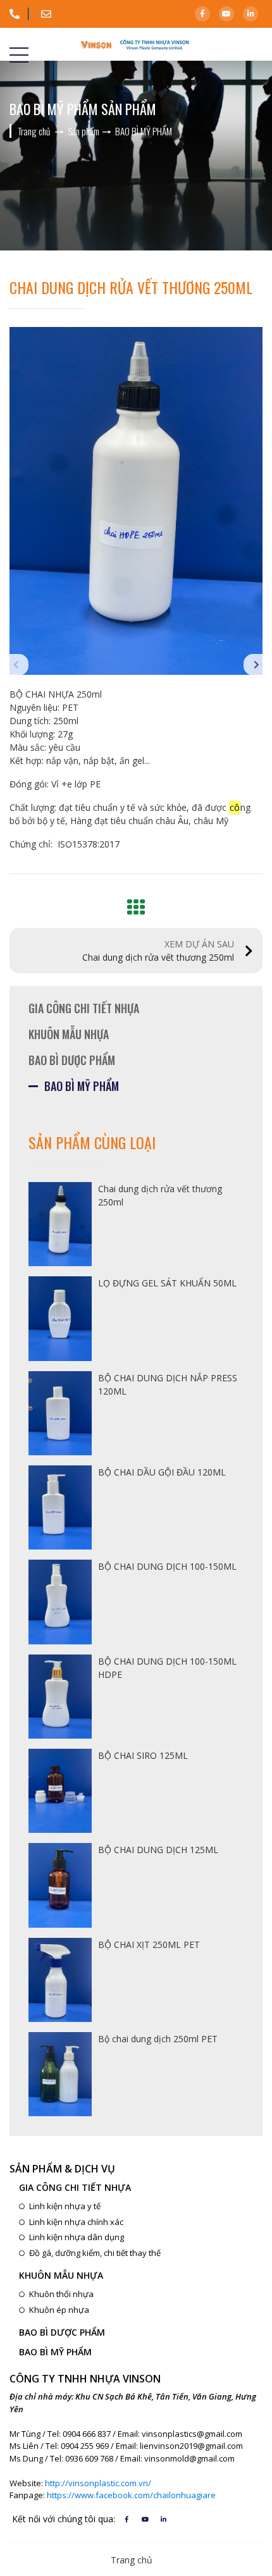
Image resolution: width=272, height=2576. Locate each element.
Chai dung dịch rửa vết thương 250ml (158, 951)
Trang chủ (132, 2560)
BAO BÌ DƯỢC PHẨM (72, 1060)
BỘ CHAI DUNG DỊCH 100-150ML (167, 1566)
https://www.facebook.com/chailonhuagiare (131, 2495)
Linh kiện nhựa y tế (65, 2206)
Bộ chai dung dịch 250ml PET (158, 2039)
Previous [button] (19, 665)
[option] (136, 501)
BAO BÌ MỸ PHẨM (82, 1086)
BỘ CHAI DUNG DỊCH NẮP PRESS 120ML (168, 1384)
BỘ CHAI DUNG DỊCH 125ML (158, 1850)
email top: (51, 14)
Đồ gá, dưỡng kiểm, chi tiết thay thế (95, 2253)
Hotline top (19, 14)
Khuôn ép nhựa (59, 2310)
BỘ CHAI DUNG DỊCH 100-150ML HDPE (167, 1668)
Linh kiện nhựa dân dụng (77, 2237)
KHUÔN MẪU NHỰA (69, 1034)
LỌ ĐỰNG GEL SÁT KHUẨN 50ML (167, 1283)
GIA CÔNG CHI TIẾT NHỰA (84, 1008)
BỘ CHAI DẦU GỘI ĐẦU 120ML (162, 1472)
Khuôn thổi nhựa (61, 2294)
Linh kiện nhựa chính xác (76, 2222)
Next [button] (253, 665)
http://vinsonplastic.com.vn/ (98, 2483)
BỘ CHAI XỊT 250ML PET (149, 1944)
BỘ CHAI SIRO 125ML (143, 1755)
